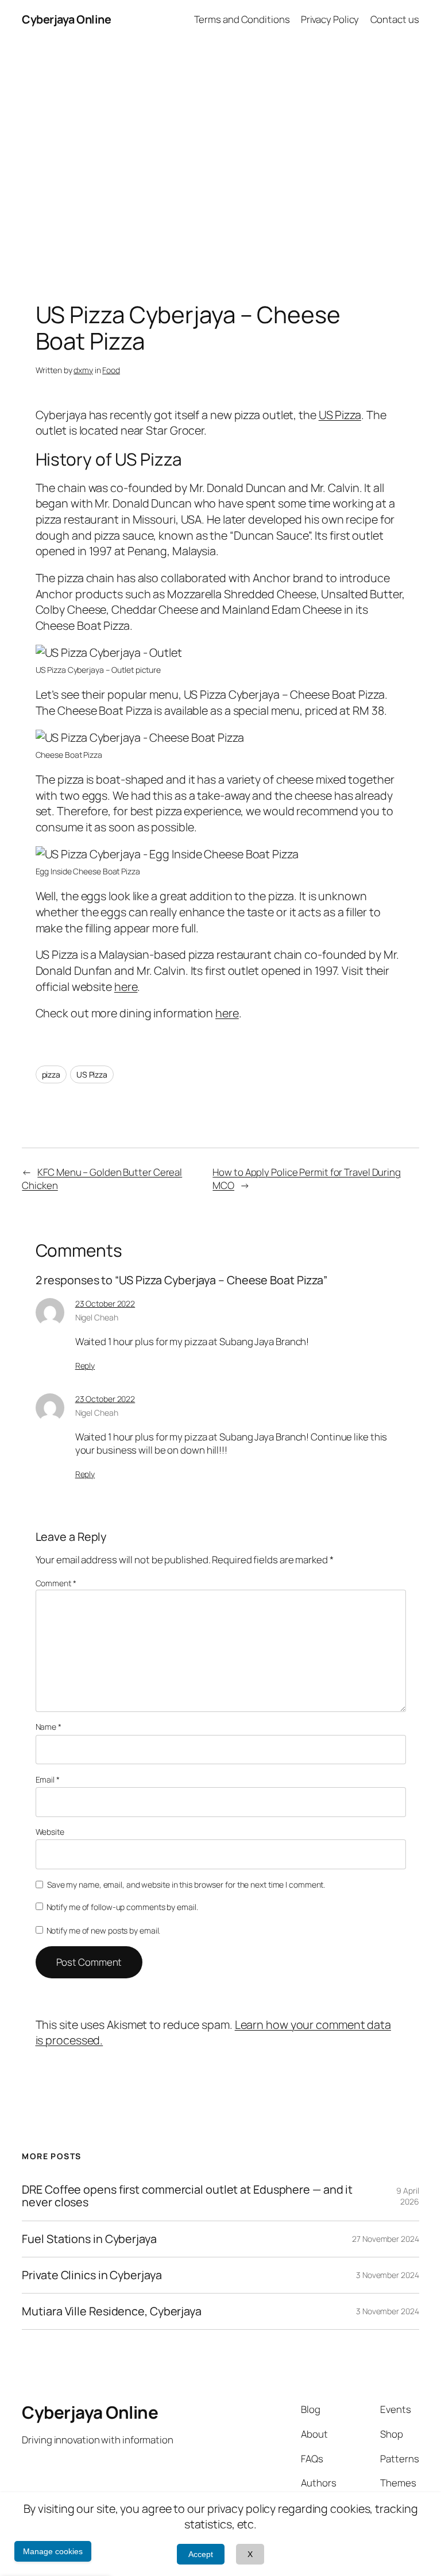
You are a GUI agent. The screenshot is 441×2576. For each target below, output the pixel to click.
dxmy (83, 370)
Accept (201, 2554)
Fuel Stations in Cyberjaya (89, 2239)
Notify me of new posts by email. (104, 1930)
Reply (85, 1366)
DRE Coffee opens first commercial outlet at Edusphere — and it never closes (187, 2196)
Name (49, 1727)
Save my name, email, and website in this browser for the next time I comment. (186, 1884)
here (126, 987)
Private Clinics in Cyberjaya (92, 2275)
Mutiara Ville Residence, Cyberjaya (112, 2311)
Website (50, 1832)
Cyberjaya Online (66, 19)
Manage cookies (53, 2551)
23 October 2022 (105, 1304)
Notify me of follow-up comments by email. (122, 1907)
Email (48, 1779)
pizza (51, 1074)
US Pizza (340, 415)
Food (111, 370)
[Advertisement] (220, 160)
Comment (56, 1583)
